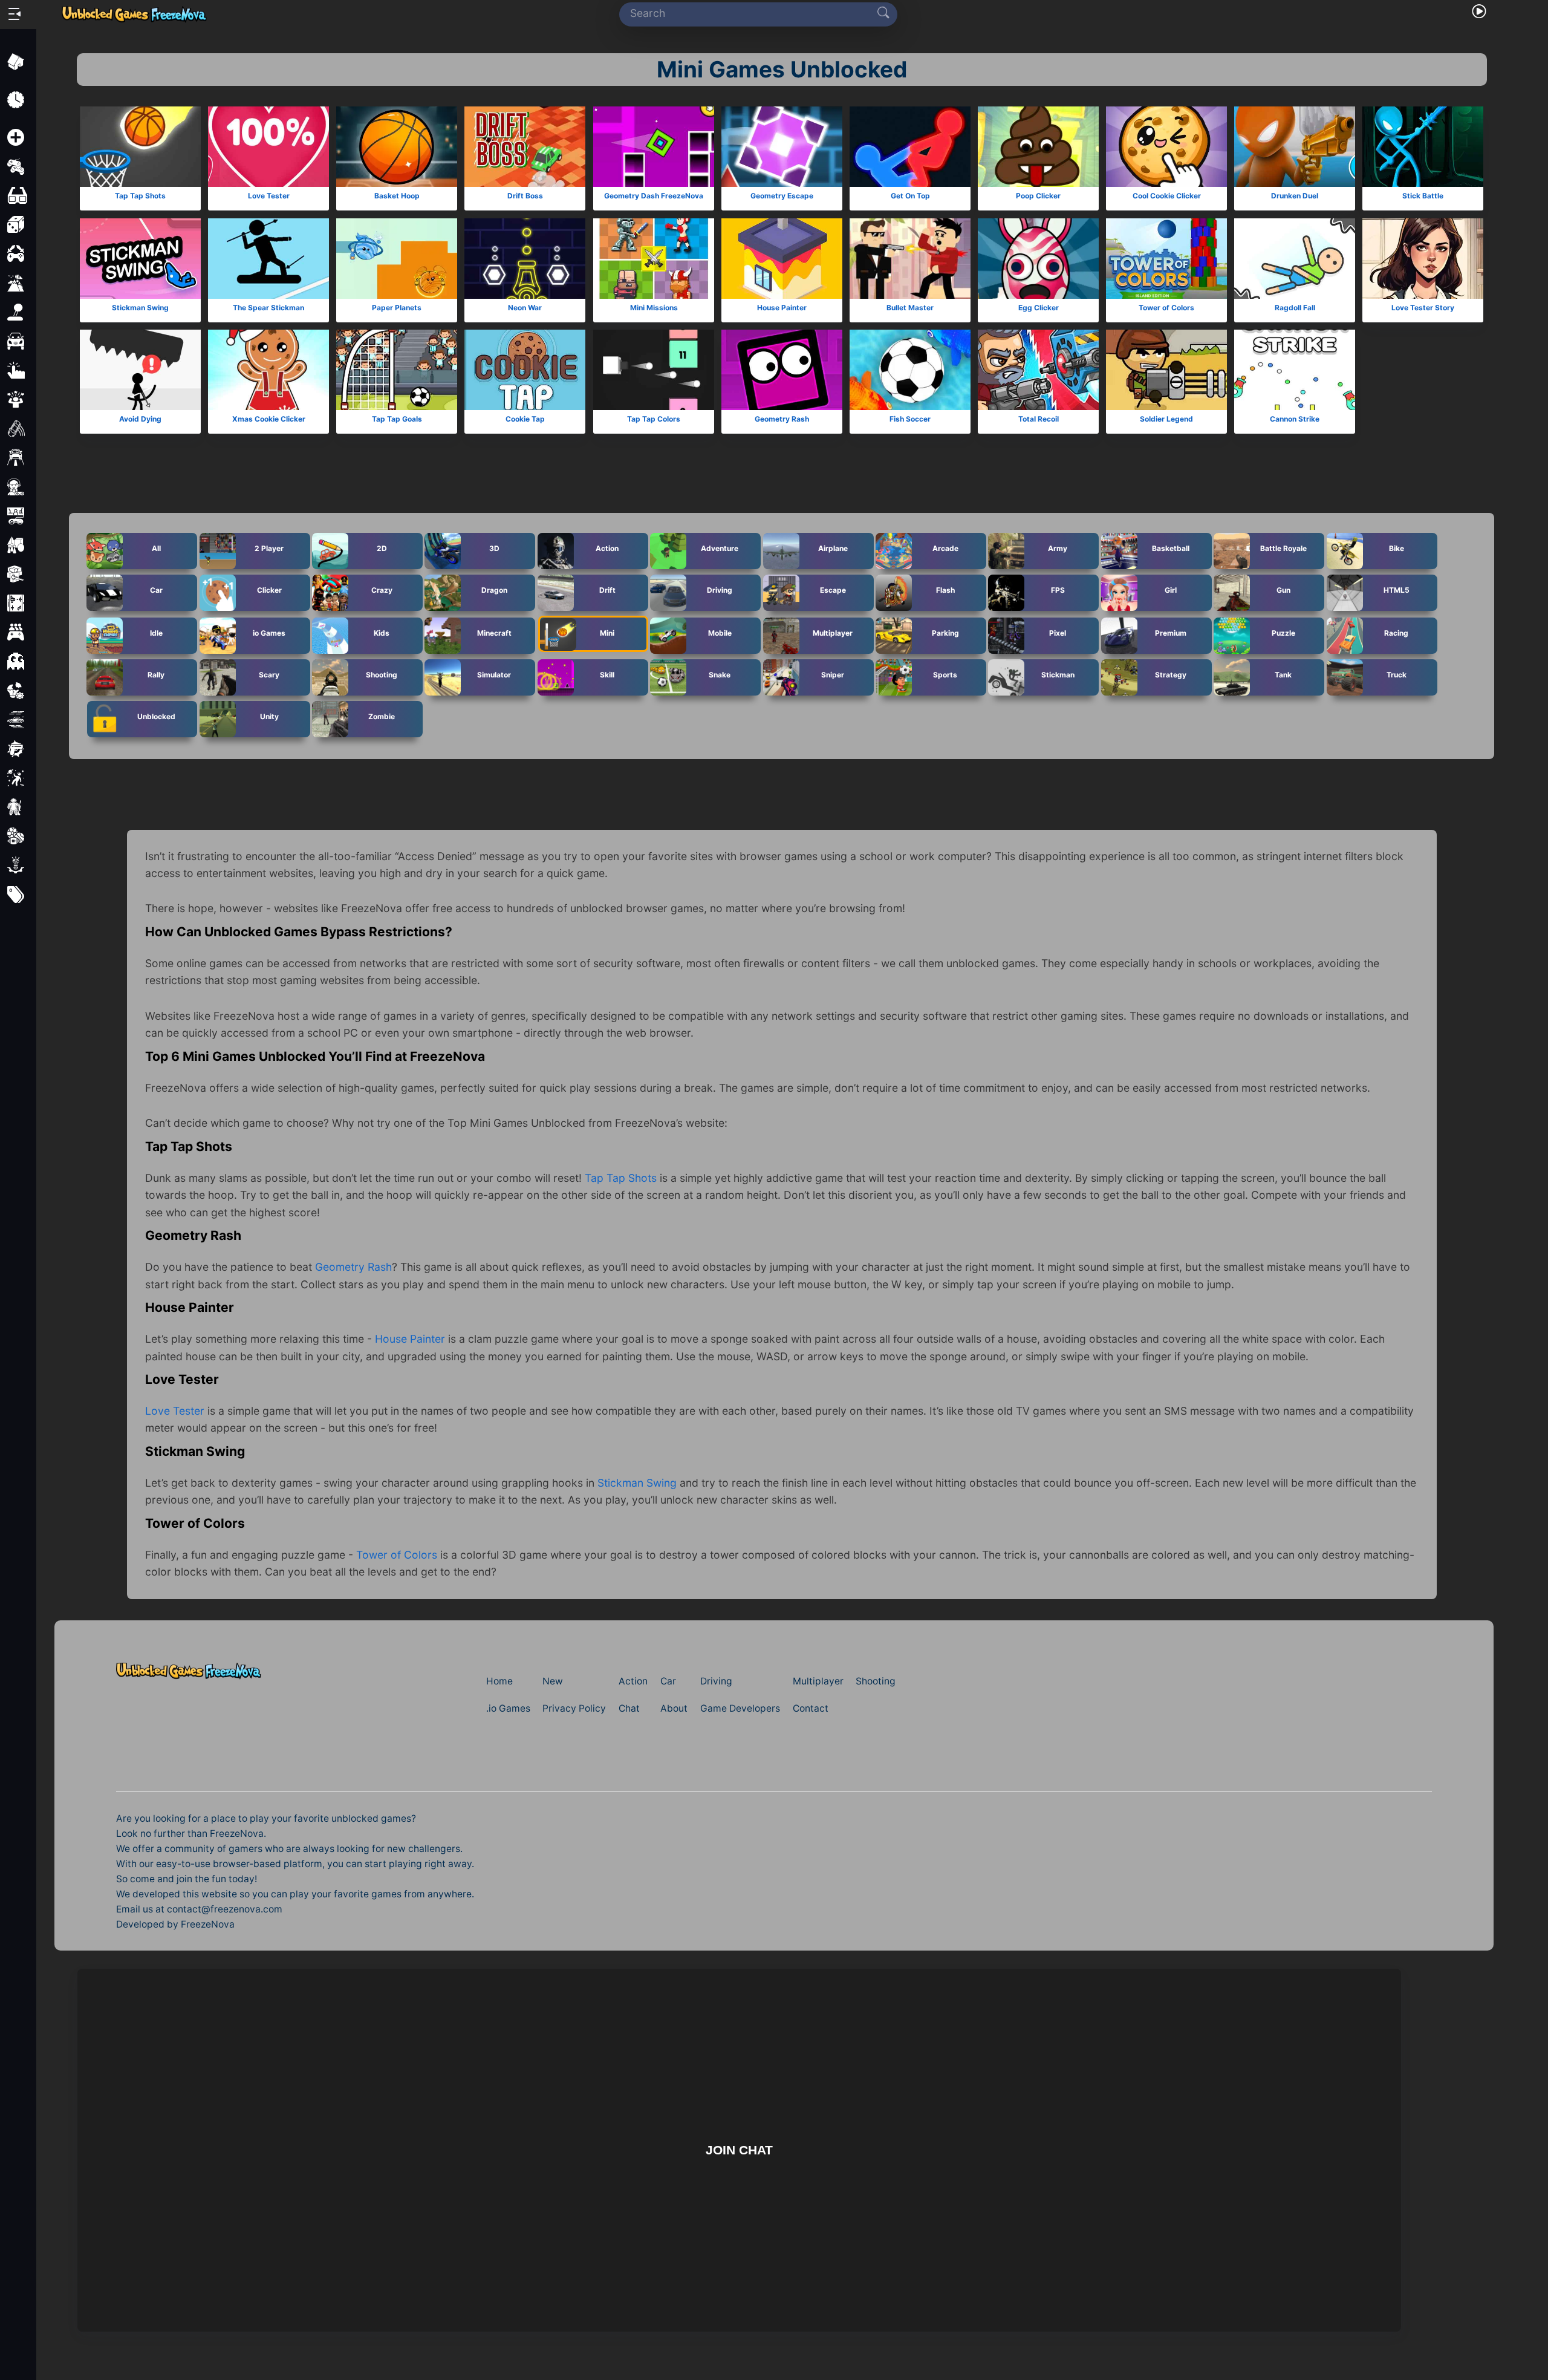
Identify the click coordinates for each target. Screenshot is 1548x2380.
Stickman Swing (140, 308)
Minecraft (494, 633)
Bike (1396, 548)
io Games (269, 633)
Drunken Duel (1295, 196)
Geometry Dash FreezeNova (654, 196)
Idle (156, 633)
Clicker (269, 589)
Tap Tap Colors (654, 419)
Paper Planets (397, 308)
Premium (1171, 633)
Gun (1283, 589)
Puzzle (1283, 633)
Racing (1396, 633)
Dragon (494, 589)
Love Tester (269, 196)
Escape (832, 589)
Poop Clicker (1038, 196)
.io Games (508, 1708)
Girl (1171, 589)
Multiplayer (833, 633)
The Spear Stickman (268, 308)
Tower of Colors (1166, 308)
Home (499, 1681)
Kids (382, 633)
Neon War (525, 308)
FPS (1058, 589)
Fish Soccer (910, 419)
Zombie (382, 716)
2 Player (269, 548)
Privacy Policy (574, 1708)
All (156, 548)
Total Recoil (1039, 419)
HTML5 (1396, 589)
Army (1058, 548)
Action (607, 548)
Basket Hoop (397, 196)
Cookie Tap (525, 419)
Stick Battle (1423, 196)
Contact (811, 1708)
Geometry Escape (782, 196)
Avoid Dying (140, 419)
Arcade (945, 548)
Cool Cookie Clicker (1167, 196)
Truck (1396, 675)
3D (494, 548)
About (674, 1708)
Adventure (720, 548)
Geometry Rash (782, 419)
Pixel (1058, 633)
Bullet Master (910, 308)
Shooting (382, 675)
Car (156, 589)
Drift (607, 589)
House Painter (782, 308)
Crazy (382, 589)
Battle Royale (1283, 548)
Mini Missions (653, 308)
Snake (720, 675)
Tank (1283, 675)
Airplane (832, 548)
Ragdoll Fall (1295, 308)
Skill (607, 675)
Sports (945, 675)
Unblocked (156, 716)
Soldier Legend (1166, 419)
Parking (945, 633)
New (553, 1681)
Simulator (494, 675)
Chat (629, 1708)
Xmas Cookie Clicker (269, 419)
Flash (945, 589)
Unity (269, 716)
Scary (269, 675)
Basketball (1171, 548)
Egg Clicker (1039, 308)
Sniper (833, 675)
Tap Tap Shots (140, 196)
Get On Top (910, 196)
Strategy (1171, 675)
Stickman (1058, 675)
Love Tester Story (1423, 308)
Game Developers (740, 1708)
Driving (720, 589)
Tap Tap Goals (397, 419)
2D (382, 548)
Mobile (720, 633)
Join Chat (739, 2150)
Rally (156, 675)
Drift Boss (525, 196)
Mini (607, 633)
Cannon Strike (1295, 419)
